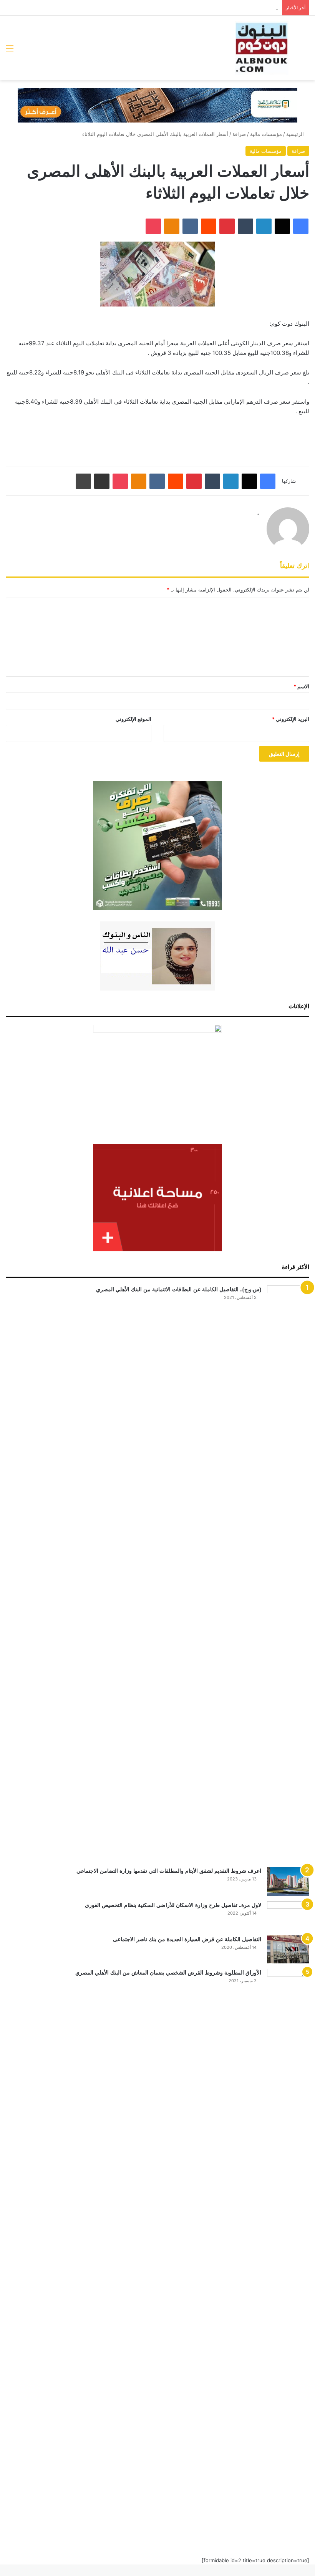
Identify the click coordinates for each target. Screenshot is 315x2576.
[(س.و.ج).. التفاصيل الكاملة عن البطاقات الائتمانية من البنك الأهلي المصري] (288, 1574)
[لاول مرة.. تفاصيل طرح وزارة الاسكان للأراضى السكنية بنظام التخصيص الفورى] (288, 1916)
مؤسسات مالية (266, 134)
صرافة (239, 134)
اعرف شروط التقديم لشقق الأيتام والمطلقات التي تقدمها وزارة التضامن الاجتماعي (169, 1871)
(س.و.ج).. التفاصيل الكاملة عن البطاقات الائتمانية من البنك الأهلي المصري (179, 1289)
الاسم (301, 686)
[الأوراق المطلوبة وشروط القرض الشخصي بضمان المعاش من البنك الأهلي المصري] (288, 2257)
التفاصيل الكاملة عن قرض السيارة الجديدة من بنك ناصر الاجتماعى (187, 1939)
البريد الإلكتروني (291, 719)
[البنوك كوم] (262, 48)
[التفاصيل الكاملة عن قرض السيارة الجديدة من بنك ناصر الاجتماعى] (288, 1950)
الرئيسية (296, 134)
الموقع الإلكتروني (133, 719)
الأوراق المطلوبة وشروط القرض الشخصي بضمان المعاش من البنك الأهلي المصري (168, 1973)
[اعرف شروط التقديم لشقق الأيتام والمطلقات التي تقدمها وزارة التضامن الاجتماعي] (288, 1881)
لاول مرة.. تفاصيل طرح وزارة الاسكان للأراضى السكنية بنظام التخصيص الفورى (173, 1905)
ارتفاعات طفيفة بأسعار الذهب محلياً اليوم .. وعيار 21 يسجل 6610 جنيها (203, 8)
